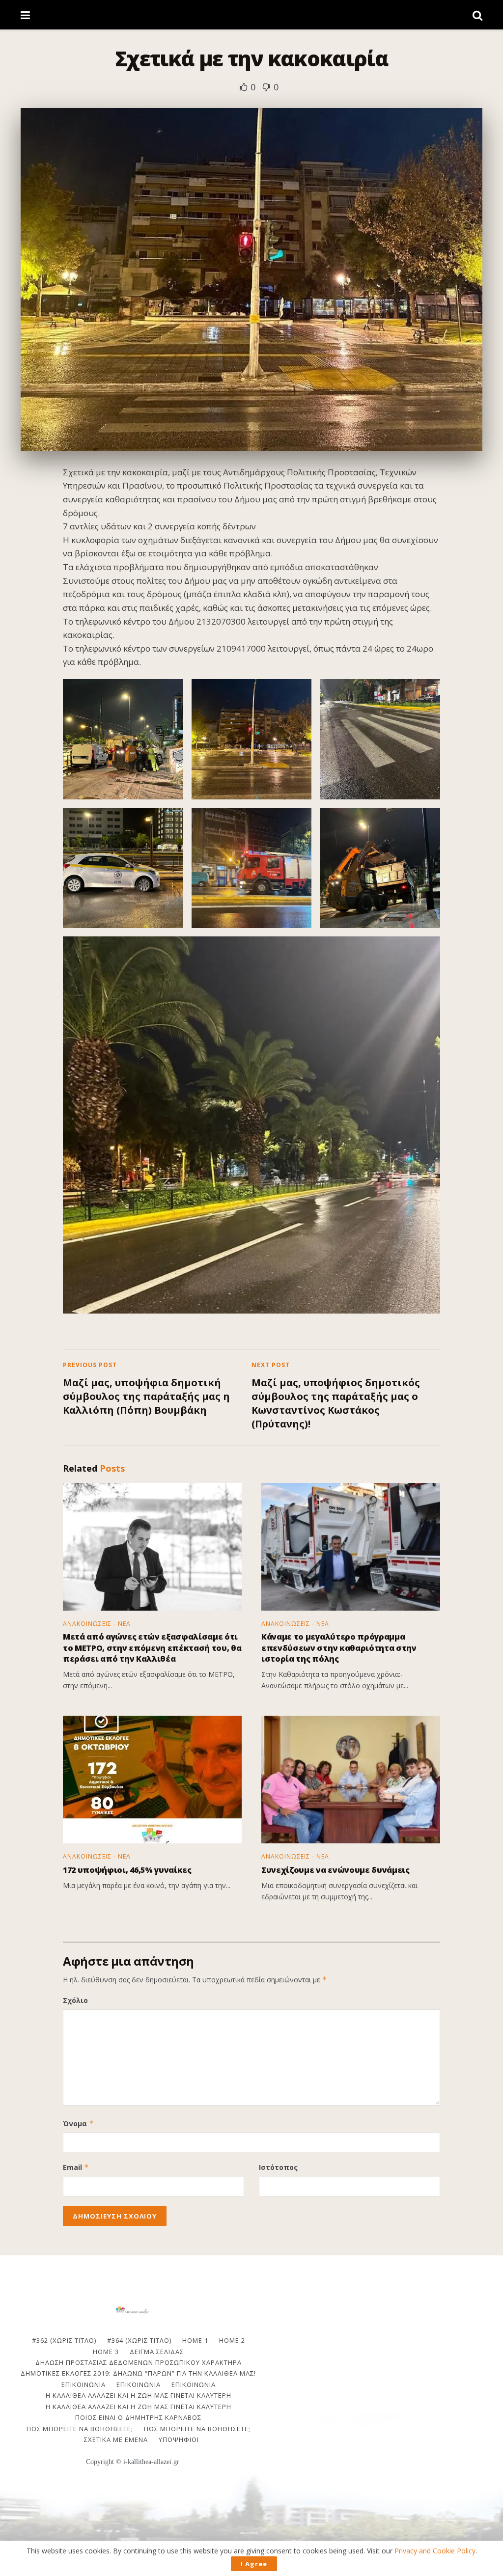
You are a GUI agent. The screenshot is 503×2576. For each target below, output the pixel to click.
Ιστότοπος (278, 2167)
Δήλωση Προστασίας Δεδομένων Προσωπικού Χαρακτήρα (139, 2362)
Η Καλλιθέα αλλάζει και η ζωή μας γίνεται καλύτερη (139, 2395)
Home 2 (232, 2340)
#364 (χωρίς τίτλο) (139, 2340)
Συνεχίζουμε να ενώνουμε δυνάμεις (335, 1870)
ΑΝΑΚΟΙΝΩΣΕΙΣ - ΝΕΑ (97, 1624)
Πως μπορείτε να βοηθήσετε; (80, 2429)
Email (76, 2167)
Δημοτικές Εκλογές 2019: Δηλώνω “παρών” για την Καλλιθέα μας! (138, 2373)
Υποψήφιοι (179, 2439)
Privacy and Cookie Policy (435, 2551)
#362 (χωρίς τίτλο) (64, 2340)
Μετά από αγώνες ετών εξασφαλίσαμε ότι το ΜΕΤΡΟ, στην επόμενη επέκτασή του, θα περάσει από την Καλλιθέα (152, 1648)
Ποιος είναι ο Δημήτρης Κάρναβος (138, 2417)
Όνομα (78, 2124)
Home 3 (106, 2352)
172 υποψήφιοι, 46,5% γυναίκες (127, 1870)
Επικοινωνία (139, 2384)
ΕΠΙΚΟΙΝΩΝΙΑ (84, 2384)
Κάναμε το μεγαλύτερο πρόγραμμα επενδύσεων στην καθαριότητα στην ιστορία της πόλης (339, 1648)
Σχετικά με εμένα (116, 2439)
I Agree (254, 2564)
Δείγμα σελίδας (157, 2352)
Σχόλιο (75, 2000)
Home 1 (195, 2340)
